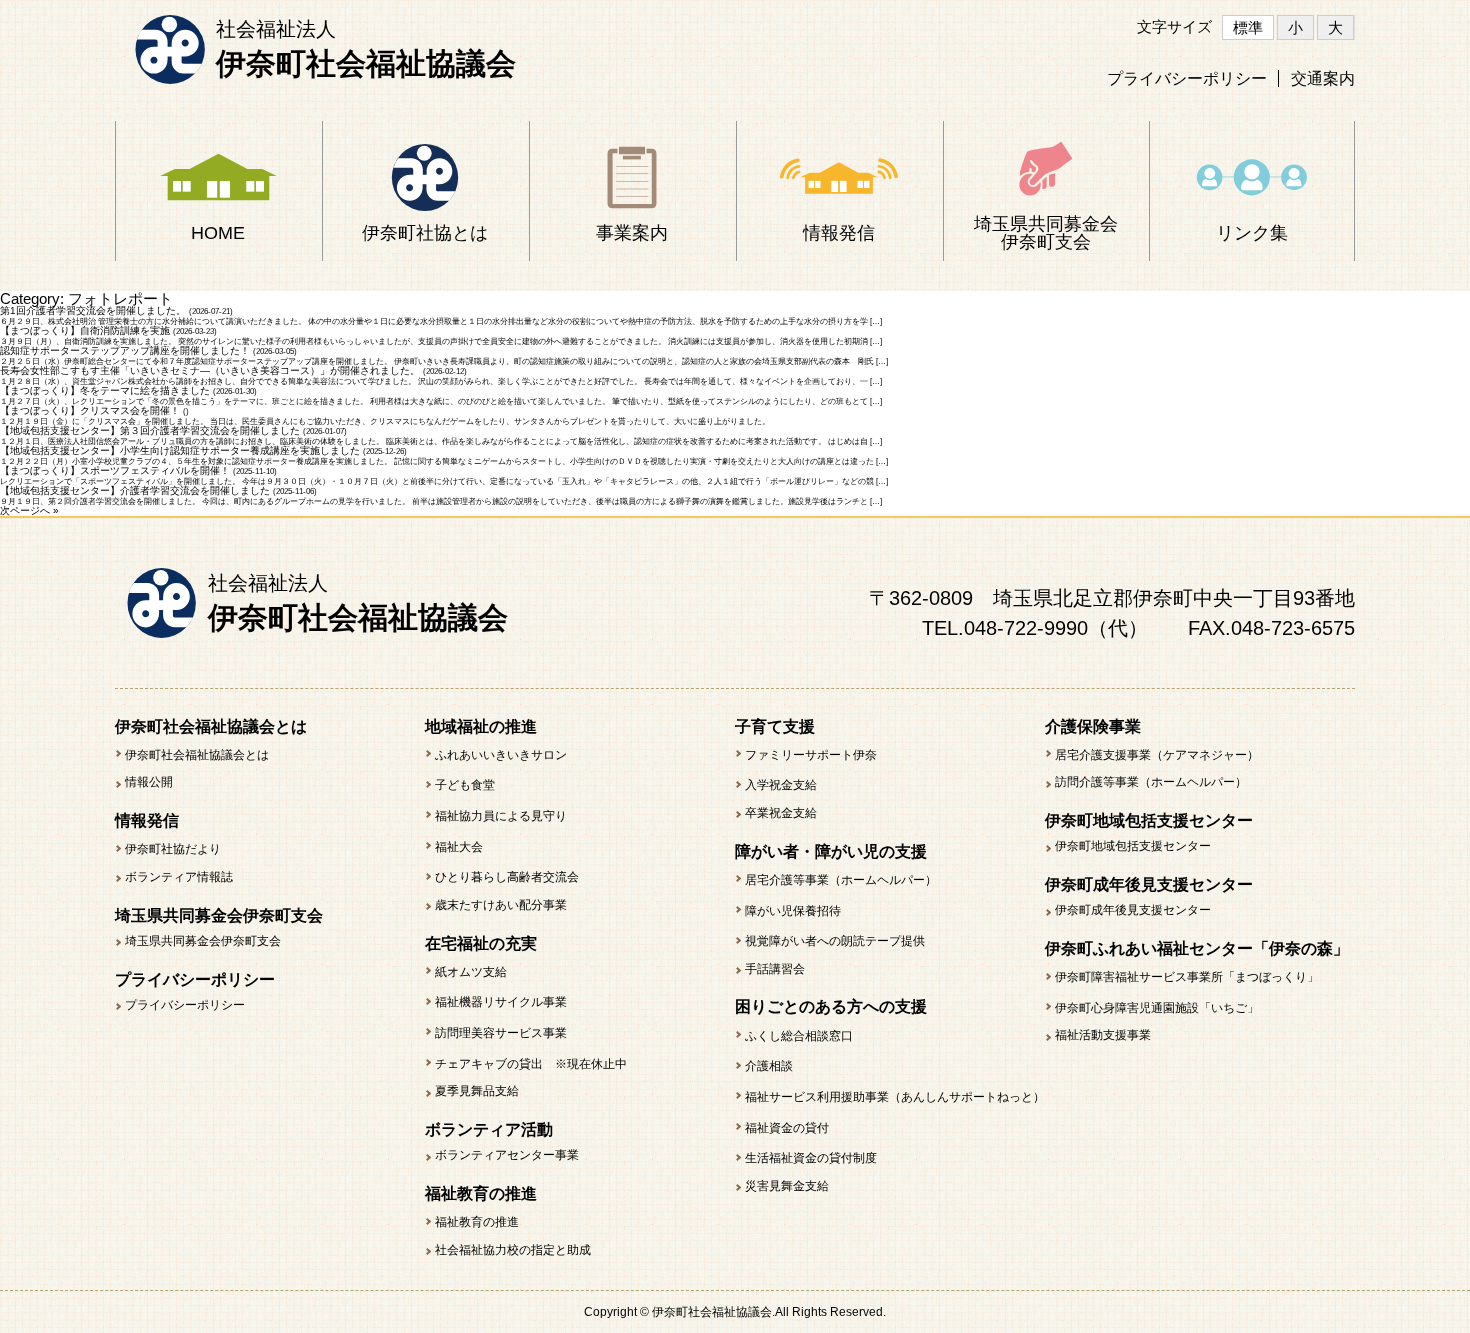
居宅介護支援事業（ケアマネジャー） (1157, 755)
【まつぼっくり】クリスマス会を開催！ (90, 410)
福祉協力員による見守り (501, 816)
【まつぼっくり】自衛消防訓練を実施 (85, 330)
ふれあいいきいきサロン (501, 755)
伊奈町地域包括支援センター (1133, 846)
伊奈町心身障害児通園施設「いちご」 (1157, 1008)
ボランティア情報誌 (179, 877)
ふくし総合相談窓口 (799, 1036)
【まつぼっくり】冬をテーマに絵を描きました (105, 390)
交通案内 (1323, 78)
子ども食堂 (465, 785)
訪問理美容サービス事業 (501, 1033)
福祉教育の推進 (477, 1222)
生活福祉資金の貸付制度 (811, 1158)
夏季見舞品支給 (477, 1091)
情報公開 (149, 782)
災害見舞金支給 (787, 1186)
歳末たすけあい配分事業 (501, 905)
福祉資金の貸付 (787, 1128)
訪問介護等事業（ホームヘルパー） (1151, 782)
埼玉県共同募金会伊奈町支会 (203, 941)
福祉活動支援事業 (1103, 1035)
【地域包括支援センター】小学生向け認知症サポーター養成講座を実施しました (180, 450)
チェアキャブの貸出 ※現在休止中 (531, 1064)
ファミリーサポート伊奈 (811, 755)
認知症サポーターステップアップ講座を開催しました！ (125, 350)
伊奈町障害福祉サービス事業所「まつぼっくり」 (1187, 977)
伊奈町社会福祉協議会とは (197, 755)
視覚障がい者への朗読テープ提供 (835, 941)
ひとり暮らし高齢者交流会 (507, 877)
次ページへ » (29, 510)
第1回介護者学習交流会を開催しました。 (93, 310)
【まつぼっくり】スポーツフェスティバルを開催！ (115, 470)
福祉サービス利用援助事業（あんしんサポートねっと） (895, 1097)
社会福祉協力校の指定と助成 (513, 1250)
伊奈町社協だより (173, 849)
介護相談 (769, 1066)
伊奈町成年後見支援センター (1133, 910)
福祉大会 (459, 847)
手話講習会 (775, 969)
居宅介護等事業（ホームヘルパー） (841, 880)
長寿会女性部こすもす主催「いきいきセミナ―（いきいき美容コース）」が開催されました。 (210, 370)
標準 (1248, 28)
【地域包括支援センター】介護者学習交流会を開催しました (135, 490)
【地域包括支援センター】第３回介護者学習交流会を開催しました (150, 430)
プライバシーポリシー (1187, 78)
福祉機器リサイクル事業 (501, 1002)
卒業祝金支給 (781, 813)
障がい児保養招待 (793, 911)
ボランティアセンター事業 (507, 1155)
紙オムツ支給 (471, 972)
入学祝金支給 (781, 785)
